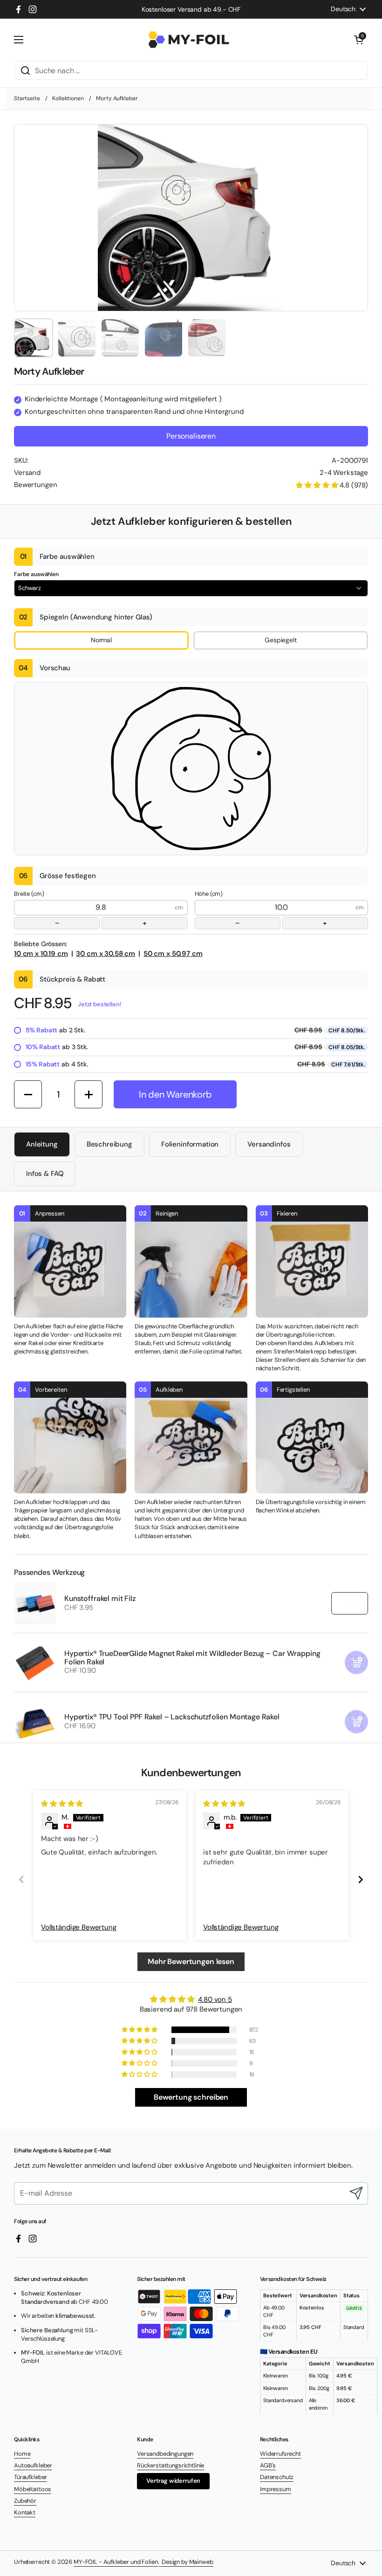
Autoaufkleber (33, 2465)
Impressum (276, 2489)
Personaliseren (191, 436)
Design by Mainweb (186, 2562)
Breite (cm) (80, 909)
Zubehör (25, 2501)
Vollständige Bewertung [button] (79, 1927)
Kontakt (25, 2512)
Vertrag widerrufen (173, 2481)
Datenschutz (277, 2477)
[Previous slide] (21, 1879)
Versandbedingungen (165, 2454)
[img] (62, 1804)
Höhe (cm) (261, 909)
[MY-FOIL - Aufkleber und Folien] (189, 40)
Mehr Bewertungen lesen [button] (191, 1961)
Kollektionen (68, 98)
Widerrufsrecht (280, 2454)
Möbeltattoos (33, 2489)
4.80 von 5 (215, 1999)
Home (22, 2454)
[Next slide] (361, 1879)
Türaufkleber (31, 2477)
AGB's (268, 2465)
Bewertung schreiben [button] (191, 2097)
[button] (359, 40)
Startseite (27, 98)
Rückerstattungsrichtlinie (171, 2465)
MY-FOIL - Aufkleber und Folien (116, 2562)
